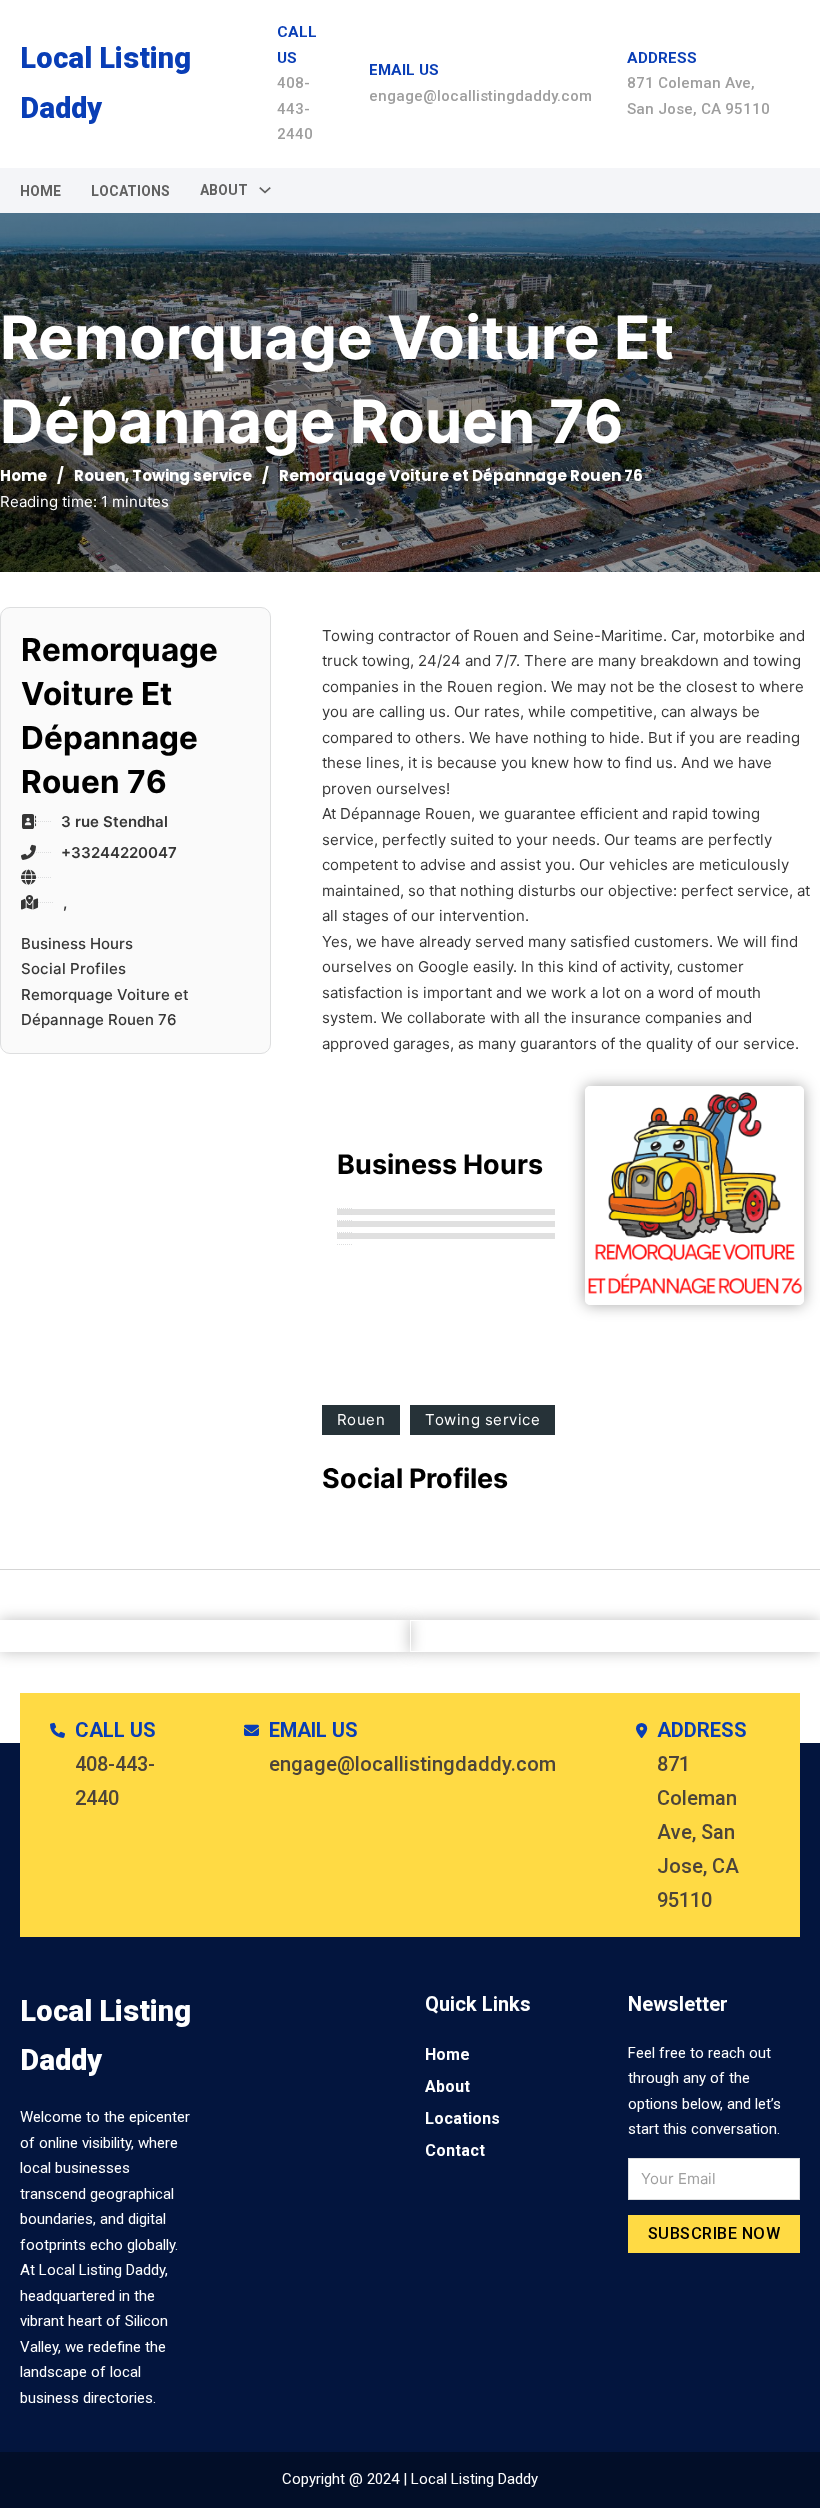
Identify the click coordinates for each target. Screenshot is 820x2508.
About (447, 2086)
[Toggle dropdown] (265, 190)
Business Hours (77, 943)
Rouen (99, 475)
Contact (455, 2150)
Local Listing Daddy (105, 82)
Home (40, 191)
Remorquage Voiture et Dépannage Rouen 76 (105, 1007)
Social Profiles (73, 968)
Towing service (192, 475)
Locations (130, 191)
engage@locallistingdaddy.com (480, 96)
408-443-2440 (295, 108)
